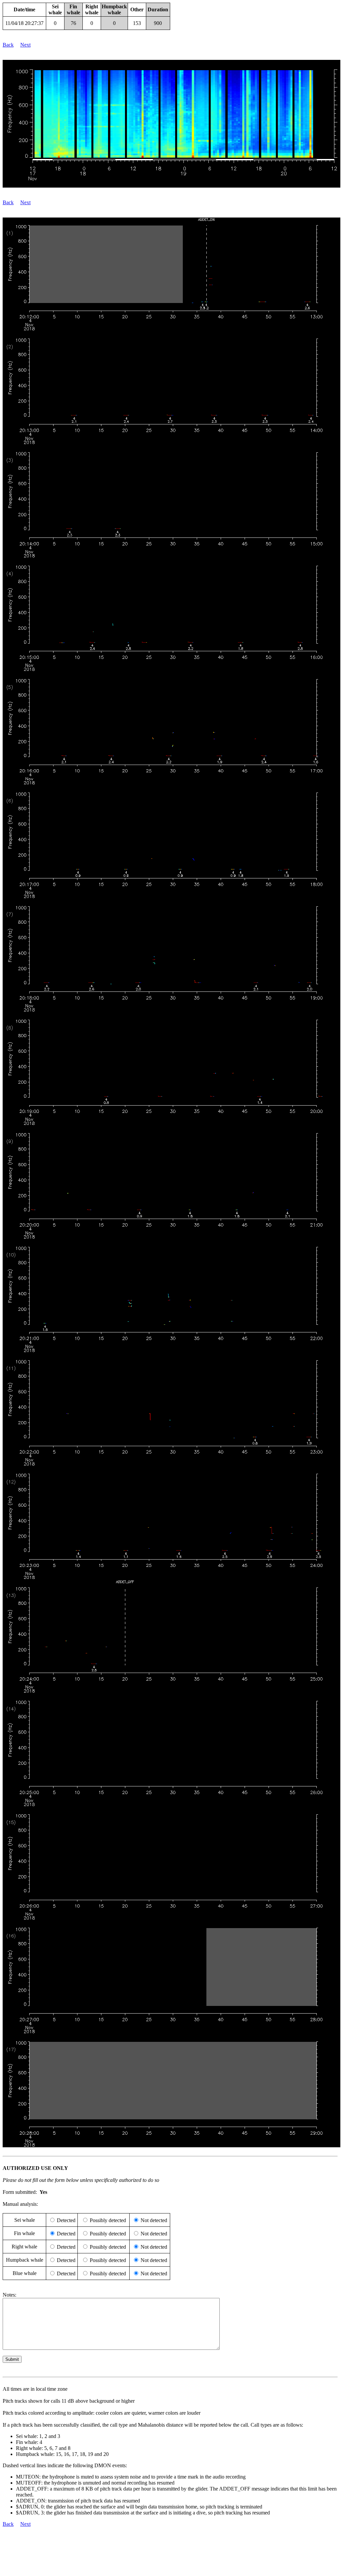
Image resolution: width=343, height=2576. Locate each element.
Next (25, 45)
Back (8, 45)
